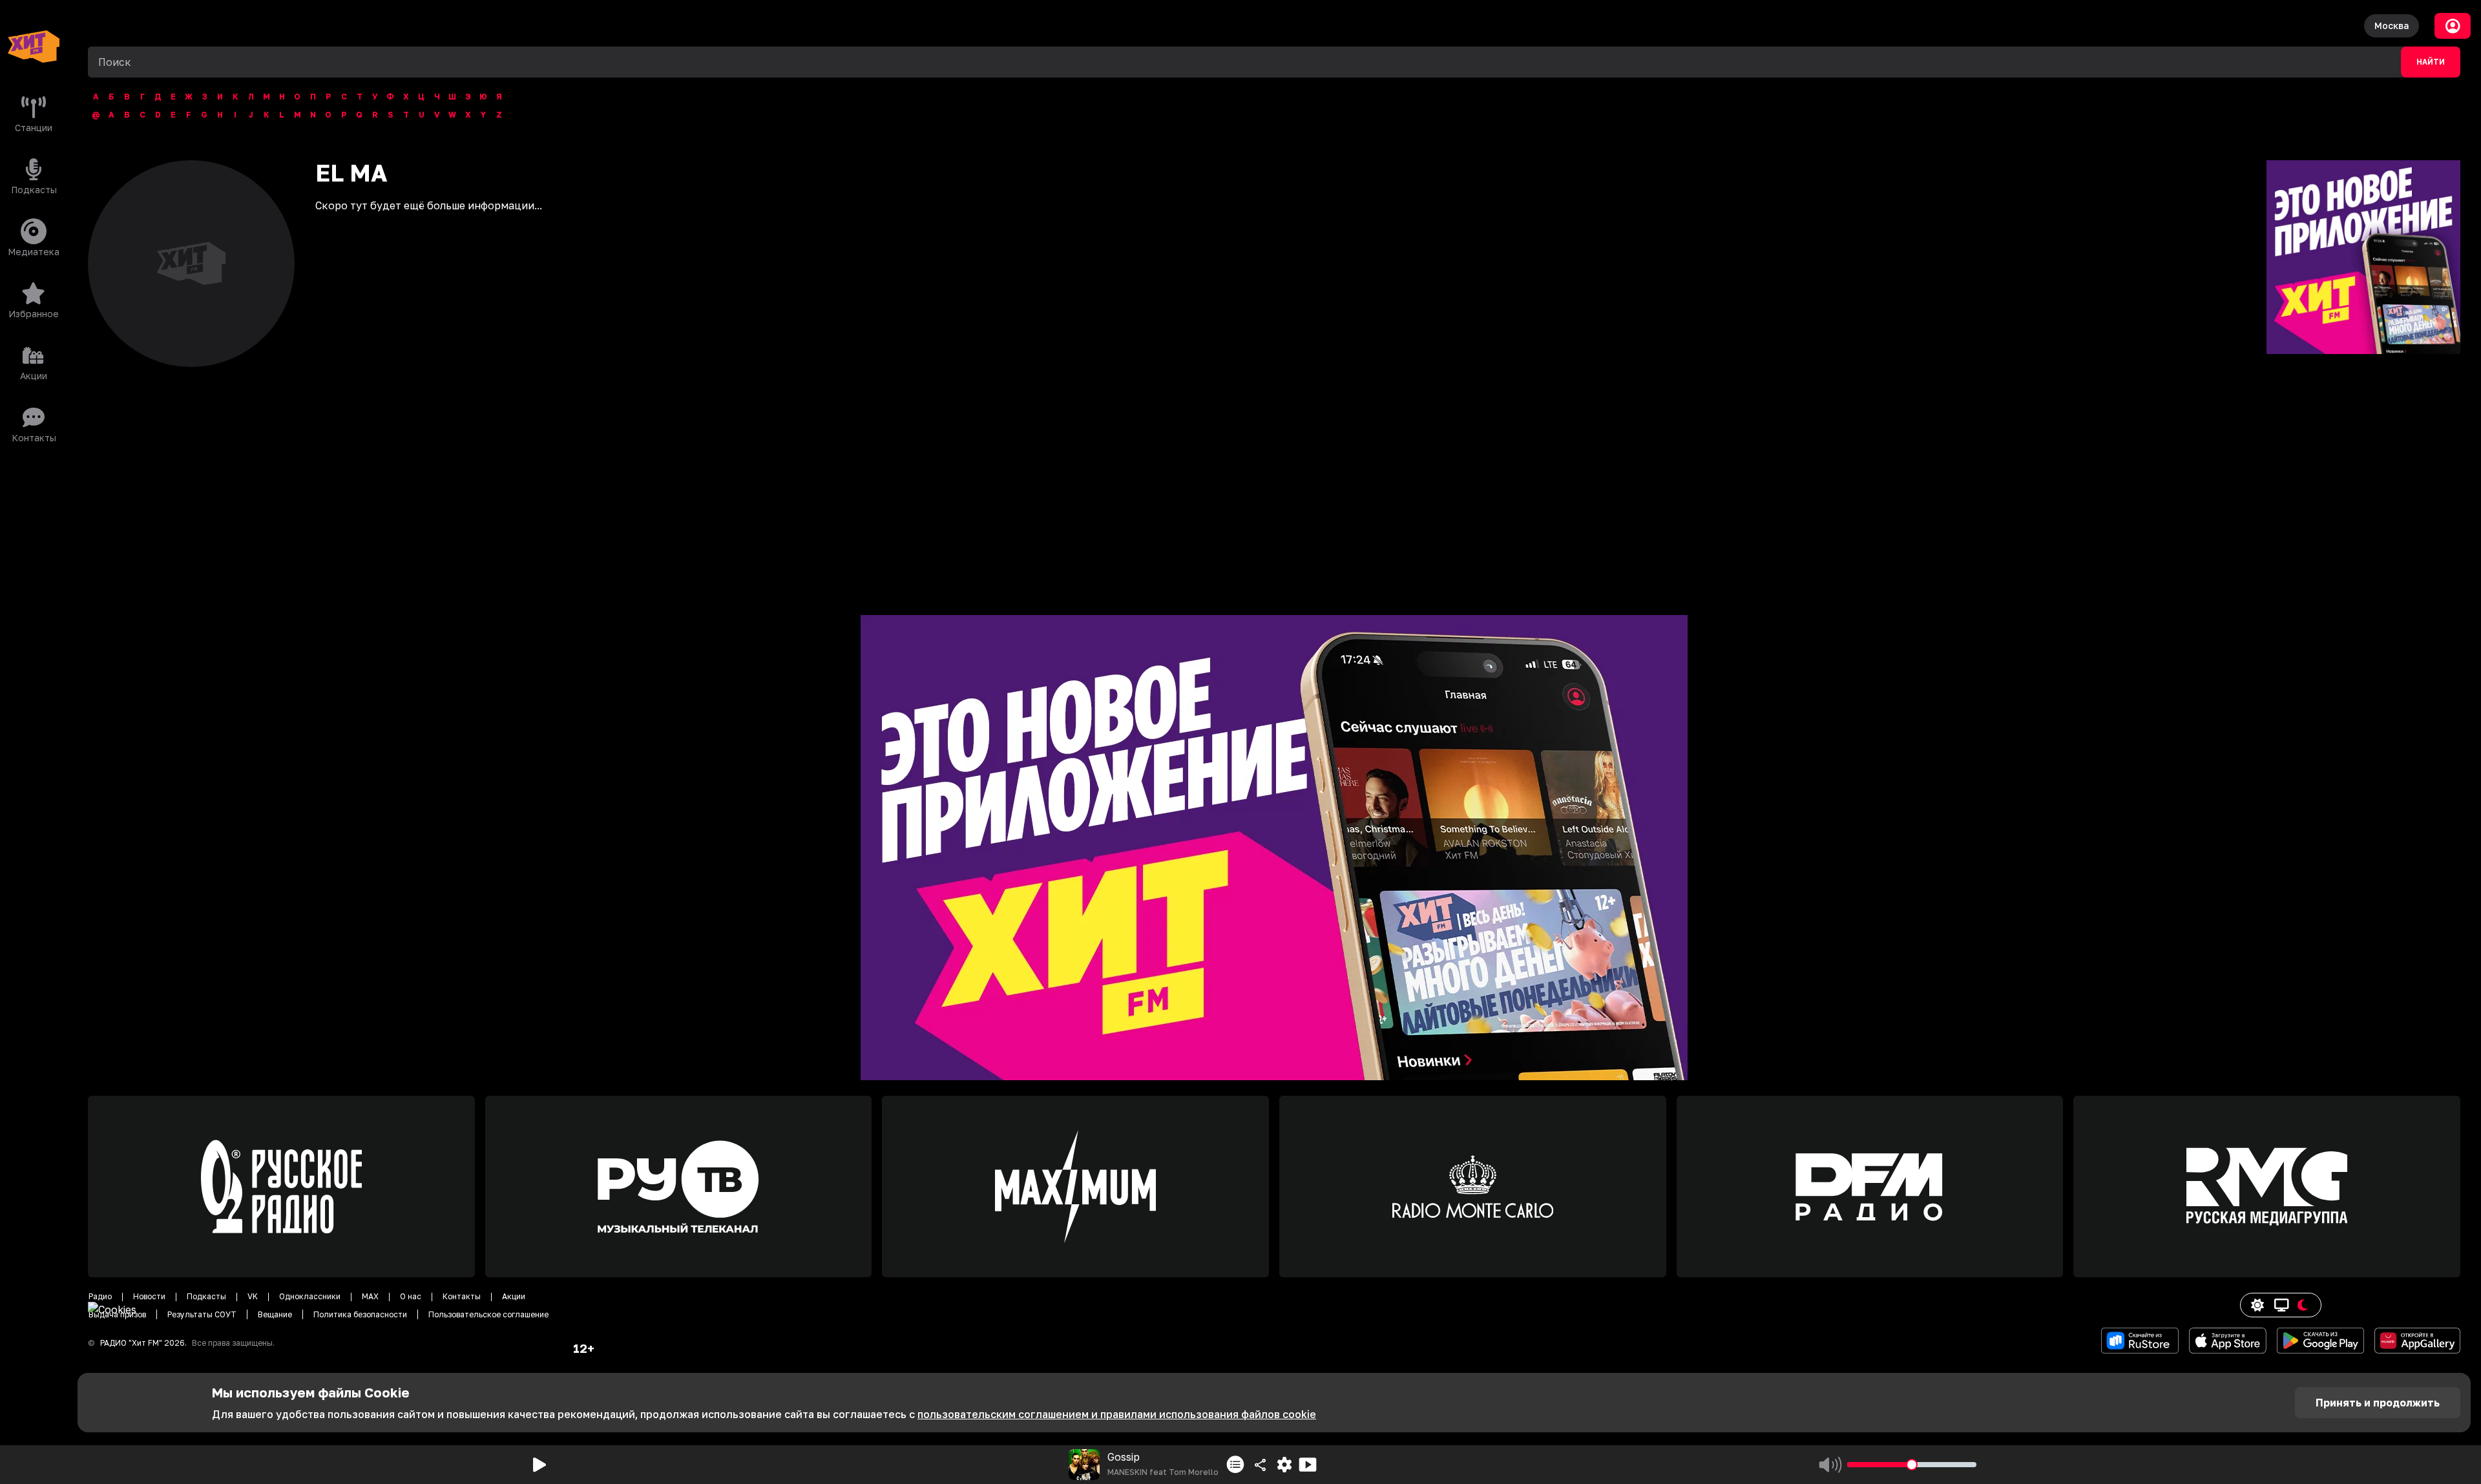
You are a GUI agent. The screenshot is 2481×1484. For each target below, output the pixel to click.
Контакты (462, 1296)
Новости (149, 1296)
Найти (2431, 62)
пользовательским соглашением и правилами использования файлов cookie (1117, 1414)
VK (253, 1296)
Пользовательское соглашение (488, 1314)
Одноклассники (310, 1296)
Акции (514, 1296)
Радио (100, 1296)
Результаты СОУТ (202, 1314)
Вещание (275, 1314)
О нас (411, 1296)
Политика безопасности (360, 1314)
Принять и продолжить (2378, 1403)
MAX (370, 1296)
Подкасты (206, 1296)
